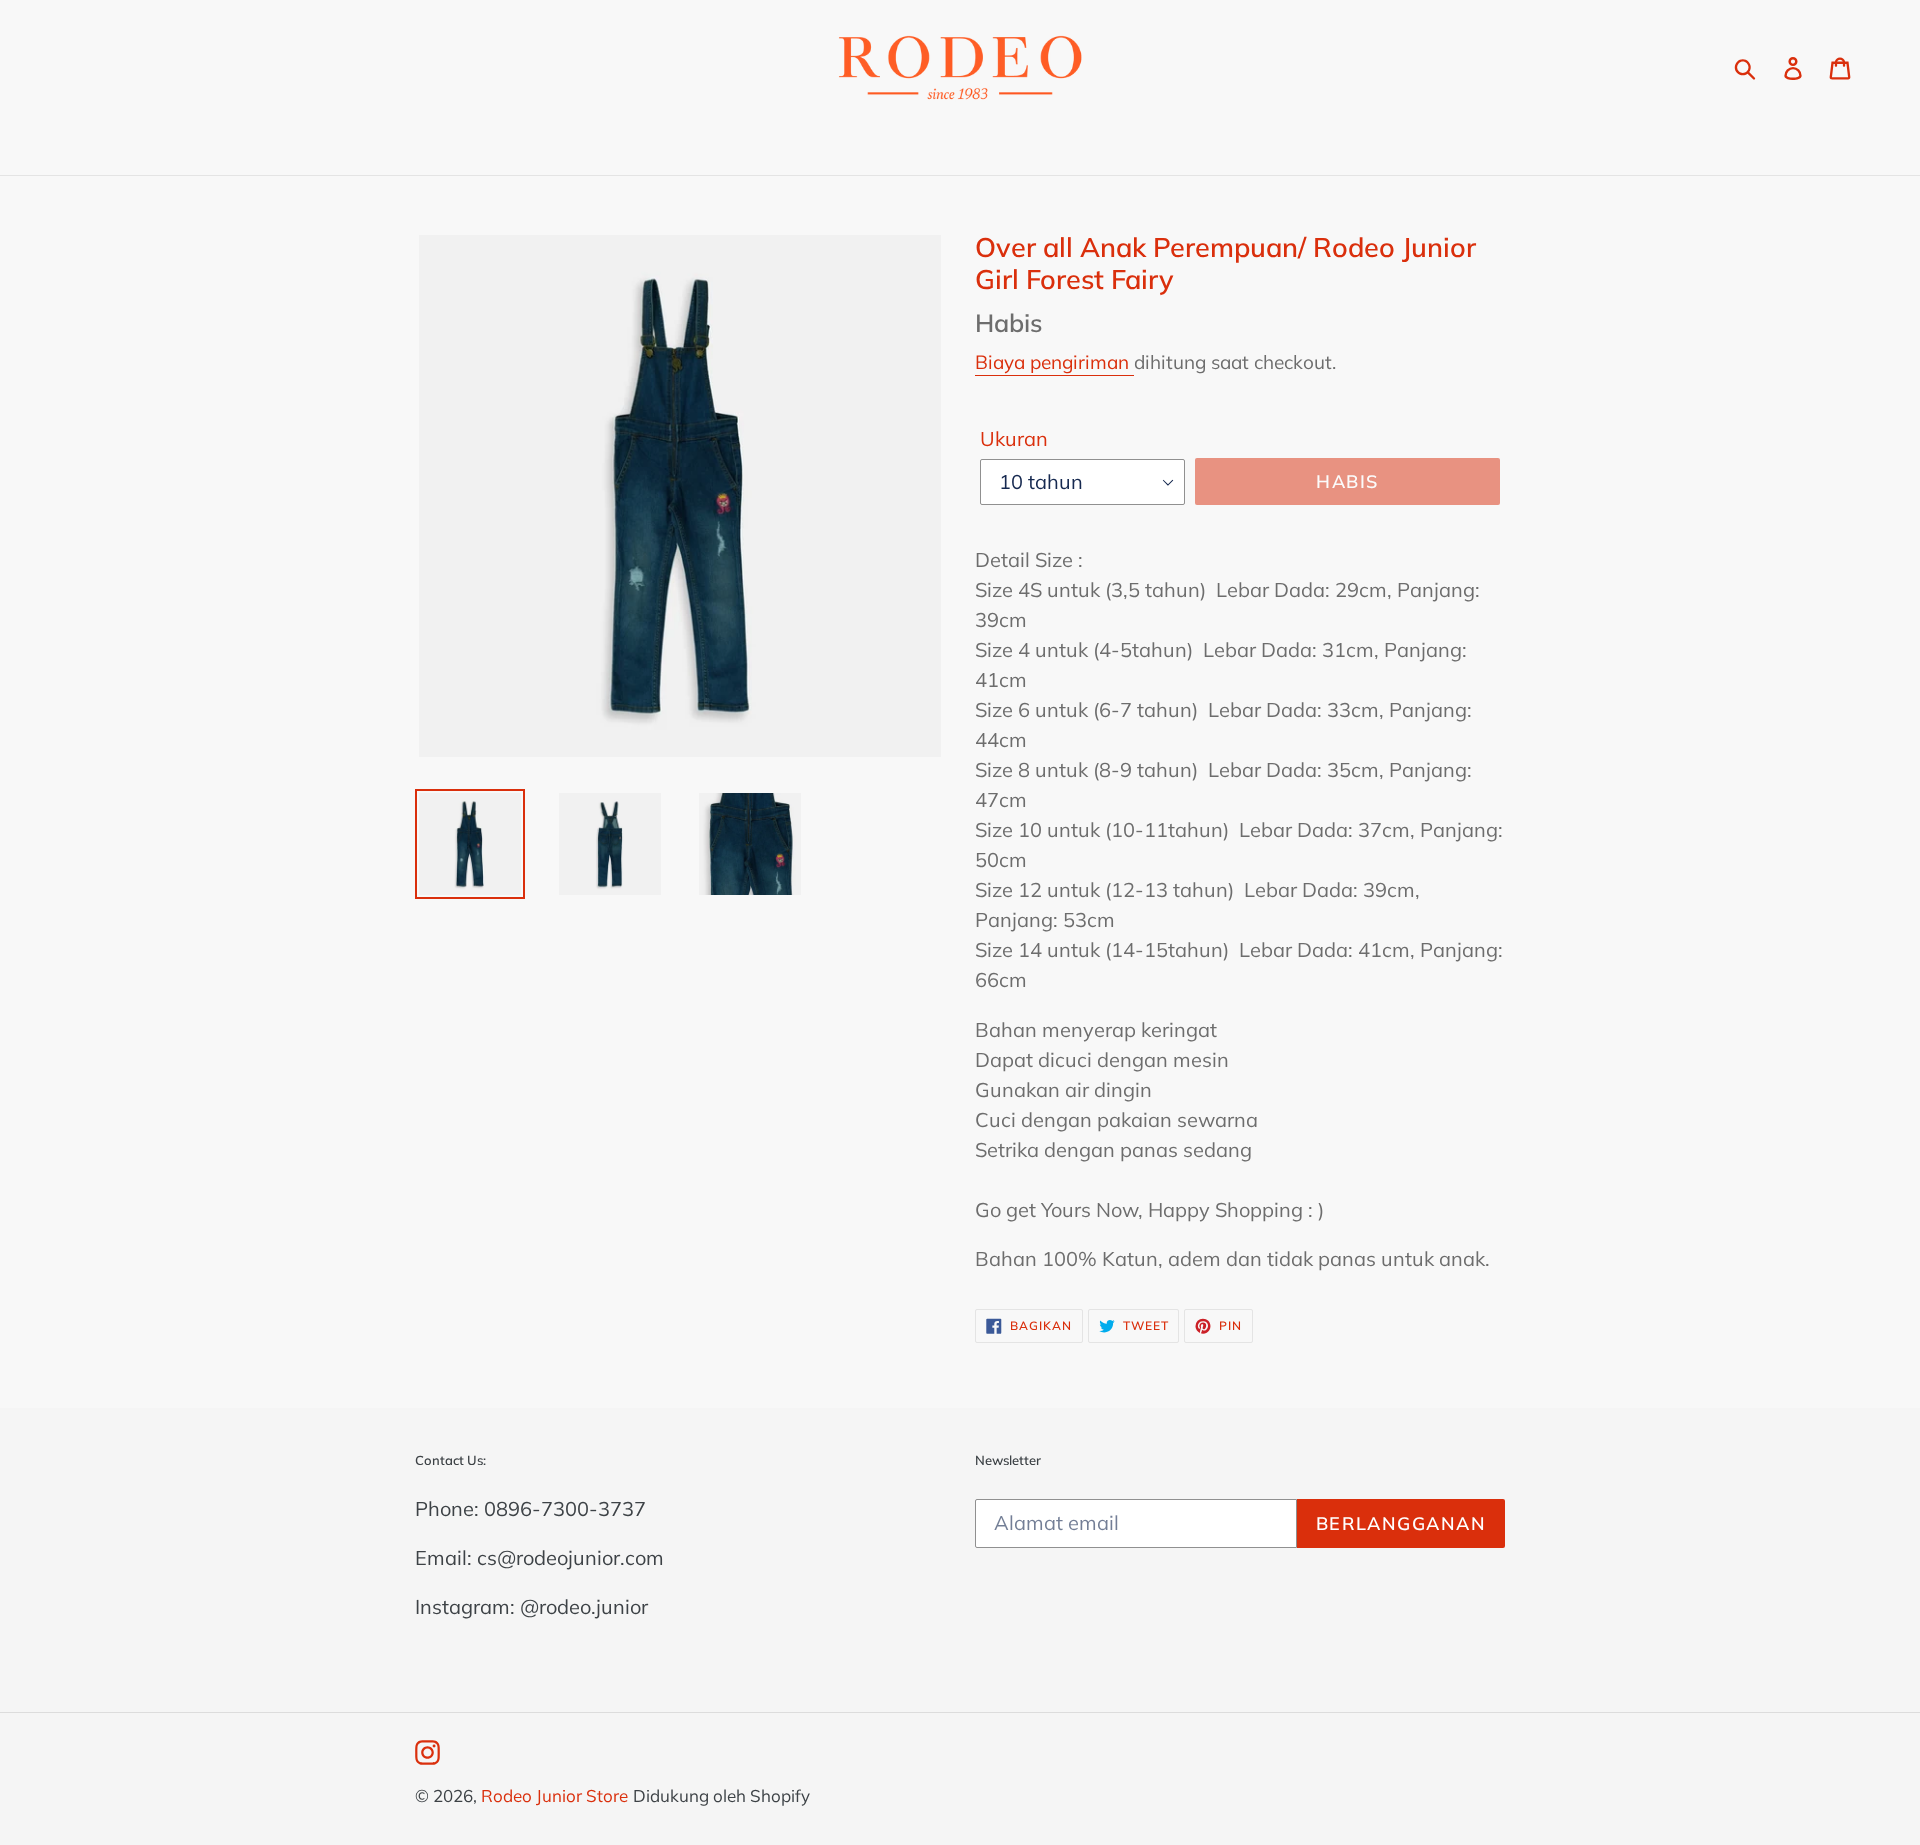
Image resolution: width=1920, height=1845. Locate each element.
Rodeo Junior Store (554, 1795)
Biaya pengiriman (1054, 362)
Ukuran (1014, 438)
